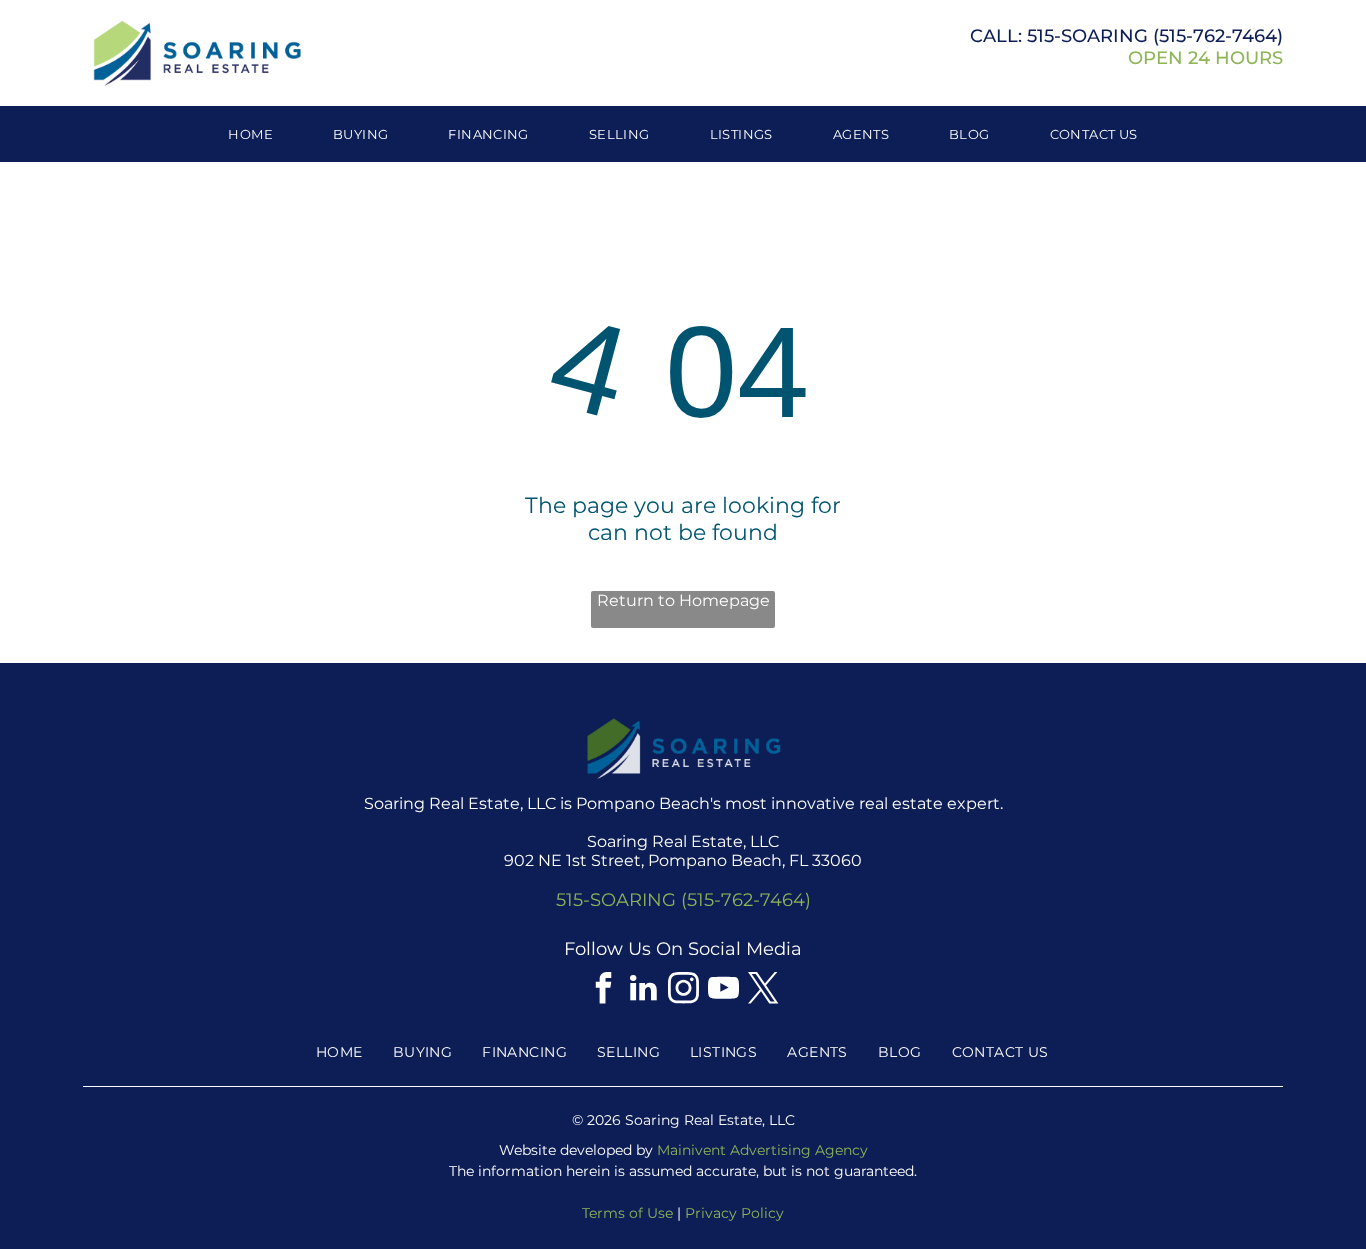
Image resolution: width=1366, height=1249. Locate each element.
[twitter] (763, 990)
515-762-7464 (1218, 36)
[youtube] (723, 990)
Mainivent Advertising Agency (762, 1150)
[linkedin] (643, 990)
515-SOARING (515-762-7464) (683, 900)
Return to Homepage (683, 600)
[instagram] (683, 990)
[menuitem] (250, 134)
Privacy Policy (734, 1213)
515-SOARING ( (1093, 36)
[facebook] (603, 990)
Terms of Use (627, 1213)
